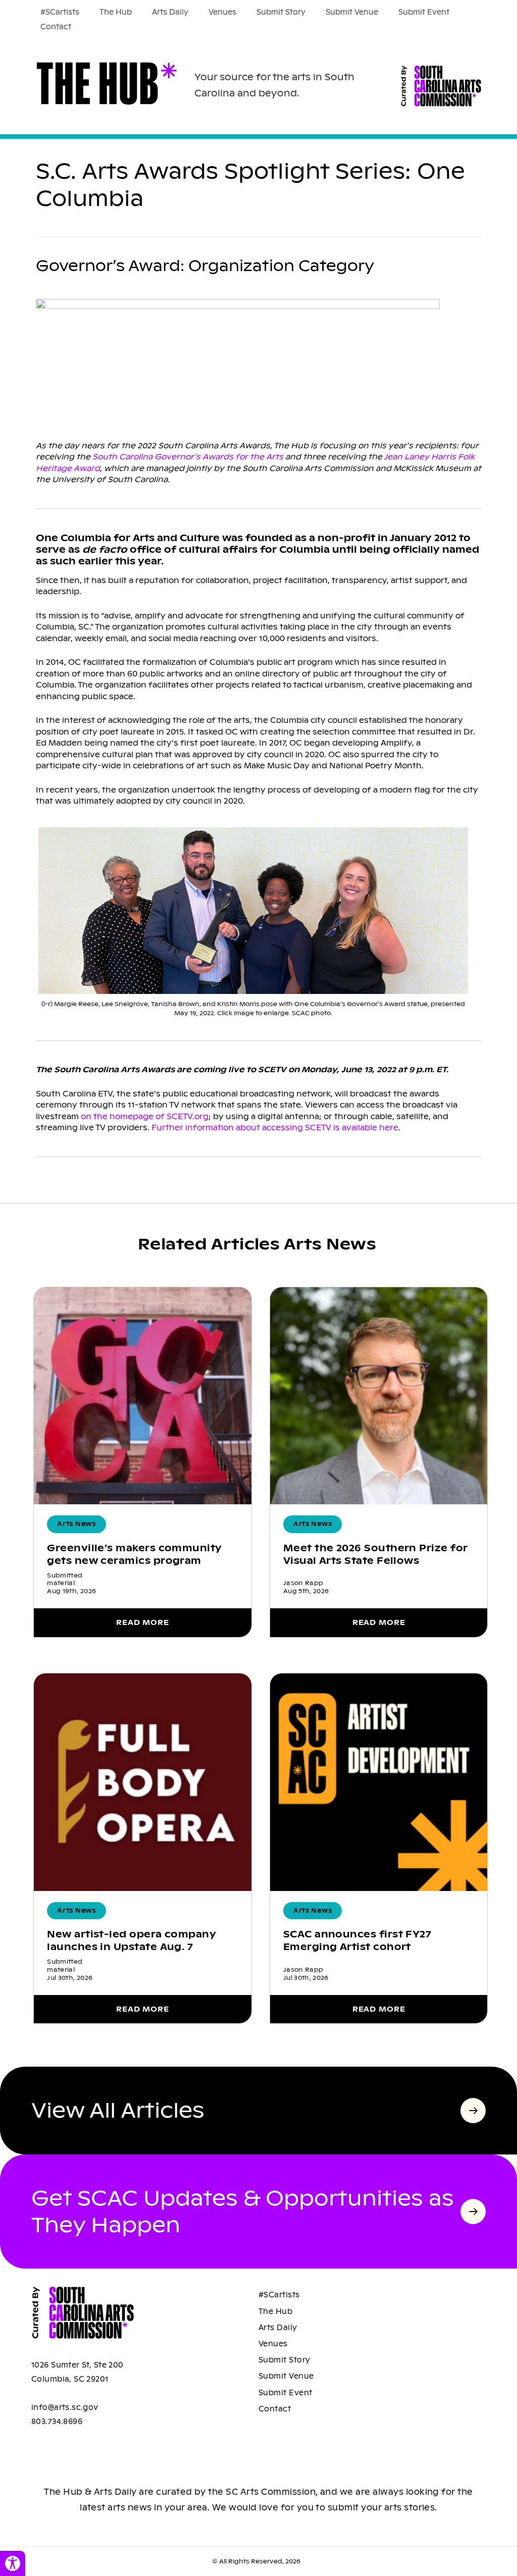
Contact (56, 27)
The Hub (116, 12)
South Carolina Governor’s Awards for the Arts (188, 457)
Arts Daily (170, 12)
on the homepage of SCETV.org (145, 1116)
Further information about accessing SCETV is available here (275, 1127)
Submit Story (281, 12)
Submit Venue (352, 12)
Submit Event (424, 12)
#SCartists (60, 12)
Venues (222, 12)
